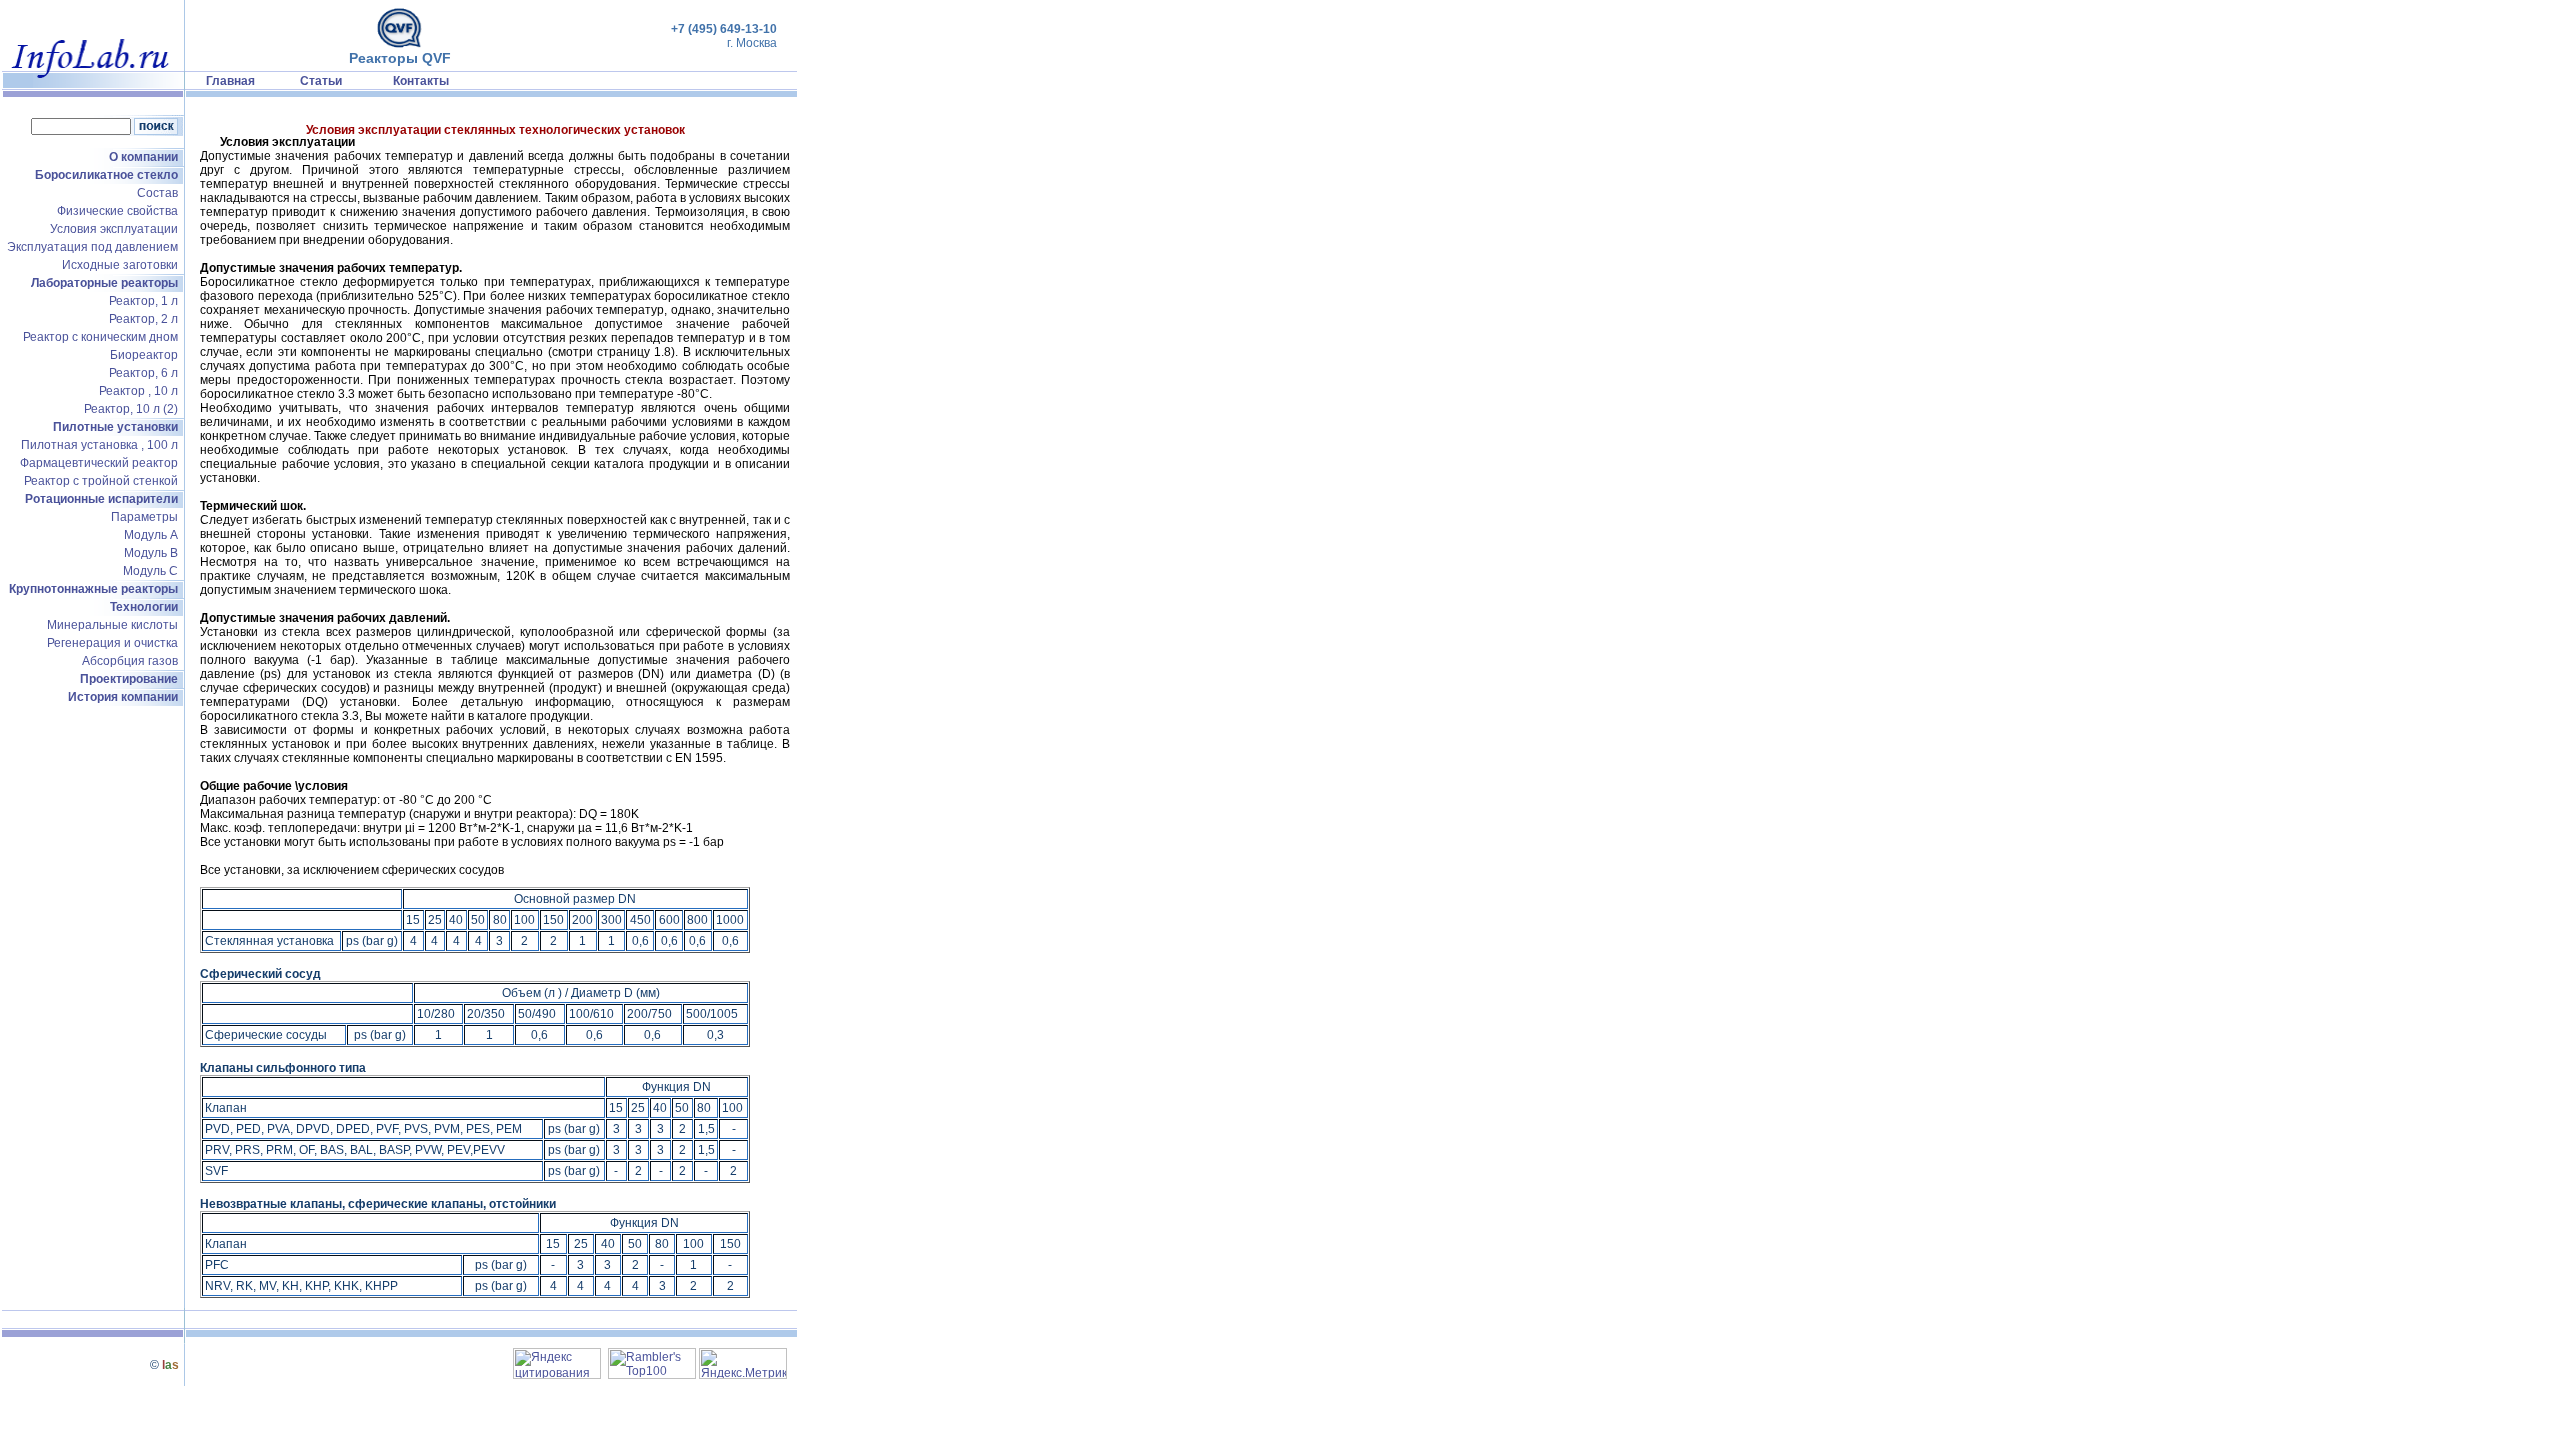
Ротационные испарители (101, 499)
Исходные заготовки (120, 265)
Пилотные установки (115, 427)
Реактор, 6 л (143, 373)
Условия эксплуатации (114, 229)
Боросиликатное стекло (106, 175)
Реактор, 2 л (143, 319)
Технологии (144, 607)
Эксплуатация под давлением (92, 247)
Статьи (321, 81)
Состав (157, 193)
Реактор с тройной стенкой (101, 481)
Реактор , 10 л (138, 391)
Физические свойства (117, 211)
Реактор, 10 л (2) (131, 409)
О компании (143, 157)
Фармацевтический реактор (99, 463)
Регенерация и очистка (112, 643)
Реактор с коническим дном (100, 337)
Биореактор (144, 355)
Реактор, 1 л (143, 301)
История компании (123, 697)
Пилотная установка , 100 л (99, 445)
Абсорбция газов (130, 661)
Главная (230, 81)
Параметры (144, 517)
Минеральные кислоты (112, 625)
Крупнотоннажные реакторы (93, 589)
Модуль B (151, 553)
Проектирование (129, 679)
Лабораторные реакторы (104, 283)
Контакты (421, 81)
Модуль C (150, 571)
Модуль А (151, 535)
